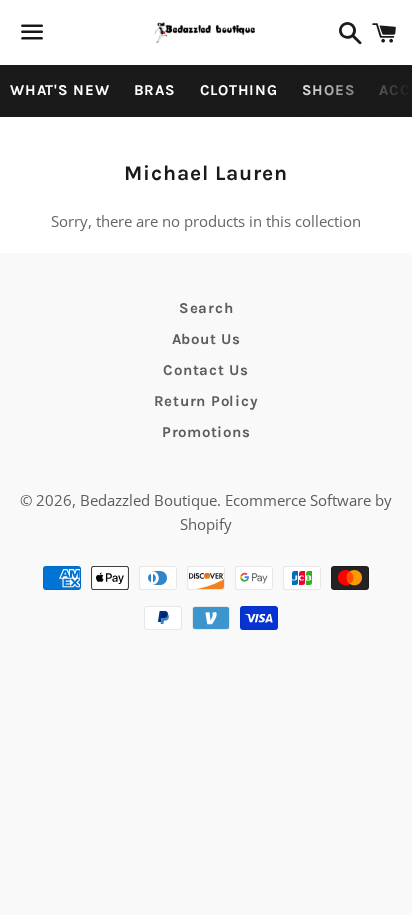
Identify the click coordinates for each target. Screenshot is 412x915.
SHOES (329, 90)
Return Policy (206, 401)
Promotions (206, 432)
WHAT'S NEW (60, 90)
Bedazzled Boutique (148, 500)
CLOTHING (239, 90)
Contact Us (206, 370)
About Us (206, 339)
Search (206, 308)
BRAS (155, 90)
